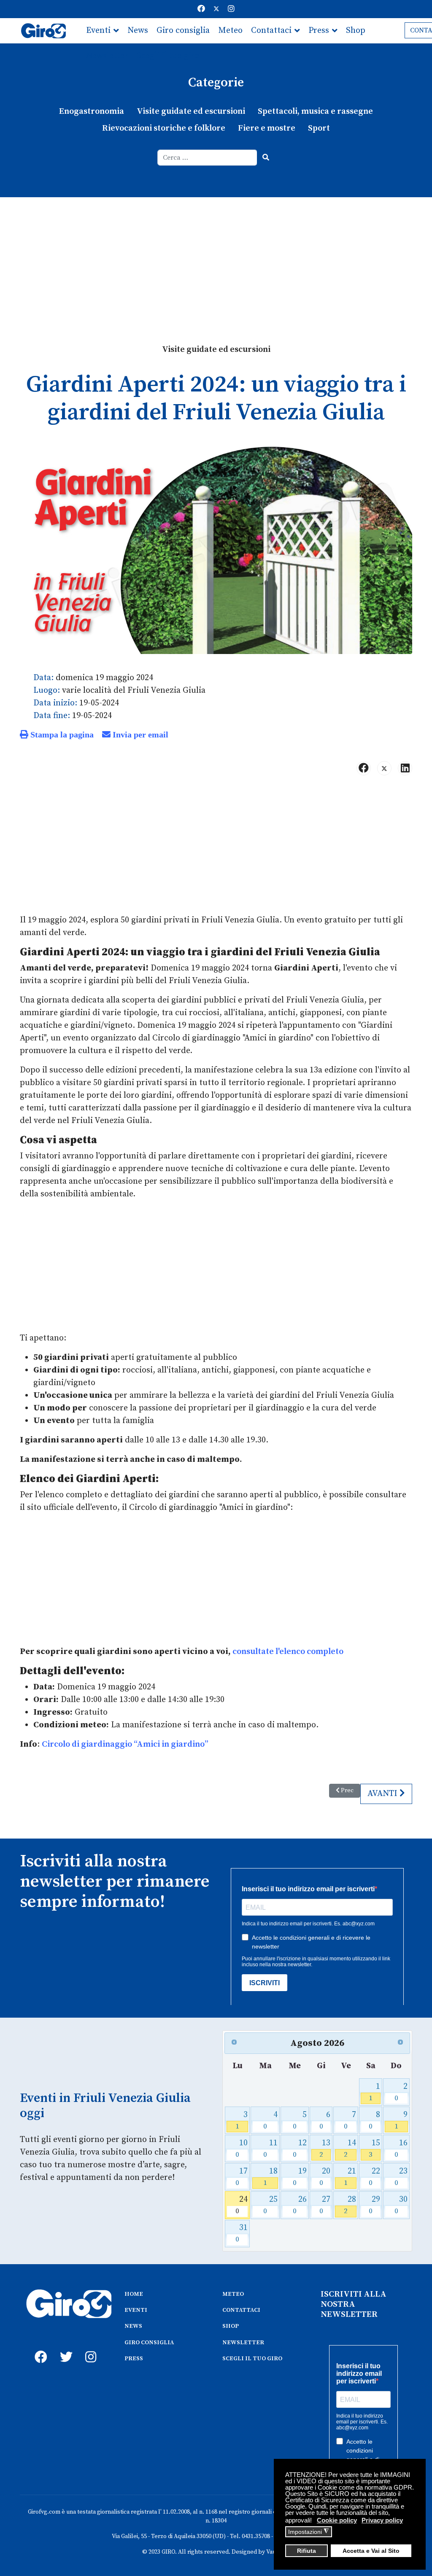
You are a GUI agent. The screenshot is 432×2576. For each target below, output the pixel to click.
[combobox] (207, 158)
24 (242, 2205)
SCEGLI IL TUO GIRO (252, 2359)
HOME (134, 2294)
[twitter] (64, 2348)
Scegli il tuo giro (168, 56)
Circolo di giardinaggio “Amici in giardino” (125, 1744)
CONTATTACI (241, 2310)
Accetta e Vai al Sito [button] (371, 2551)
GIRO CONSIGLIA (149, 2343)
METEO (233, 2294)
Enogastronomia (92, 111)
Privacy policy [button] (382, 2520)
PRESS (134, 2359)
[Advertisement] (216, 260)
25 (270, 2205)
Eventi (98, 31)
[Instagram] (231, 9)
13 (325, 2148)
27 (325, 2205)
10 (242, 2148)
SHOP (231, 2326)
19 (300, 2177)
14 (350, 2148)
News (138, 31)
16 (401, 2148)
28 (350, 2205)
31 (242, 2233)
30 (401, 2205)
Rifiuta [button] (306, 2551)
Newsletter (107, 56)
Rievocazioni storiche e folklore (164, 128)
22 (374, 2177)
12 (300, 2148)
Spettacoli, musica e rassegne (315, 111)
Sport (319, 128)
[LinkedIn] (405, 768)
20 (325, 2177)
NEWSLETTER (243, 2343)
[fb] (39, 2348)
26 (300, 2205)
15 (374, 2148)
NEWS (133, 2326)
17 (242, 2177)
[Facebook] (201, 9)
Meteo (230, 31)
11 (270, 2148)
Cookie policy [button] (337, 2520)
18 (270, 2177)
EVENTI (136, 2310)
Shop (356, 31)
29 (374, 2205)
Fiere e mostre (267, 128)
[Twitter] (216, 9)
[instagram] (89, 2348)
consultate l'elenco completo (288, 1652)
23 (401, 2177)
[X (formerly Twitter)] (384, 768)
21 (350, 2177)
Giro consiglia (183, 31)
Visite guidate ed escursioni (191, 111)
